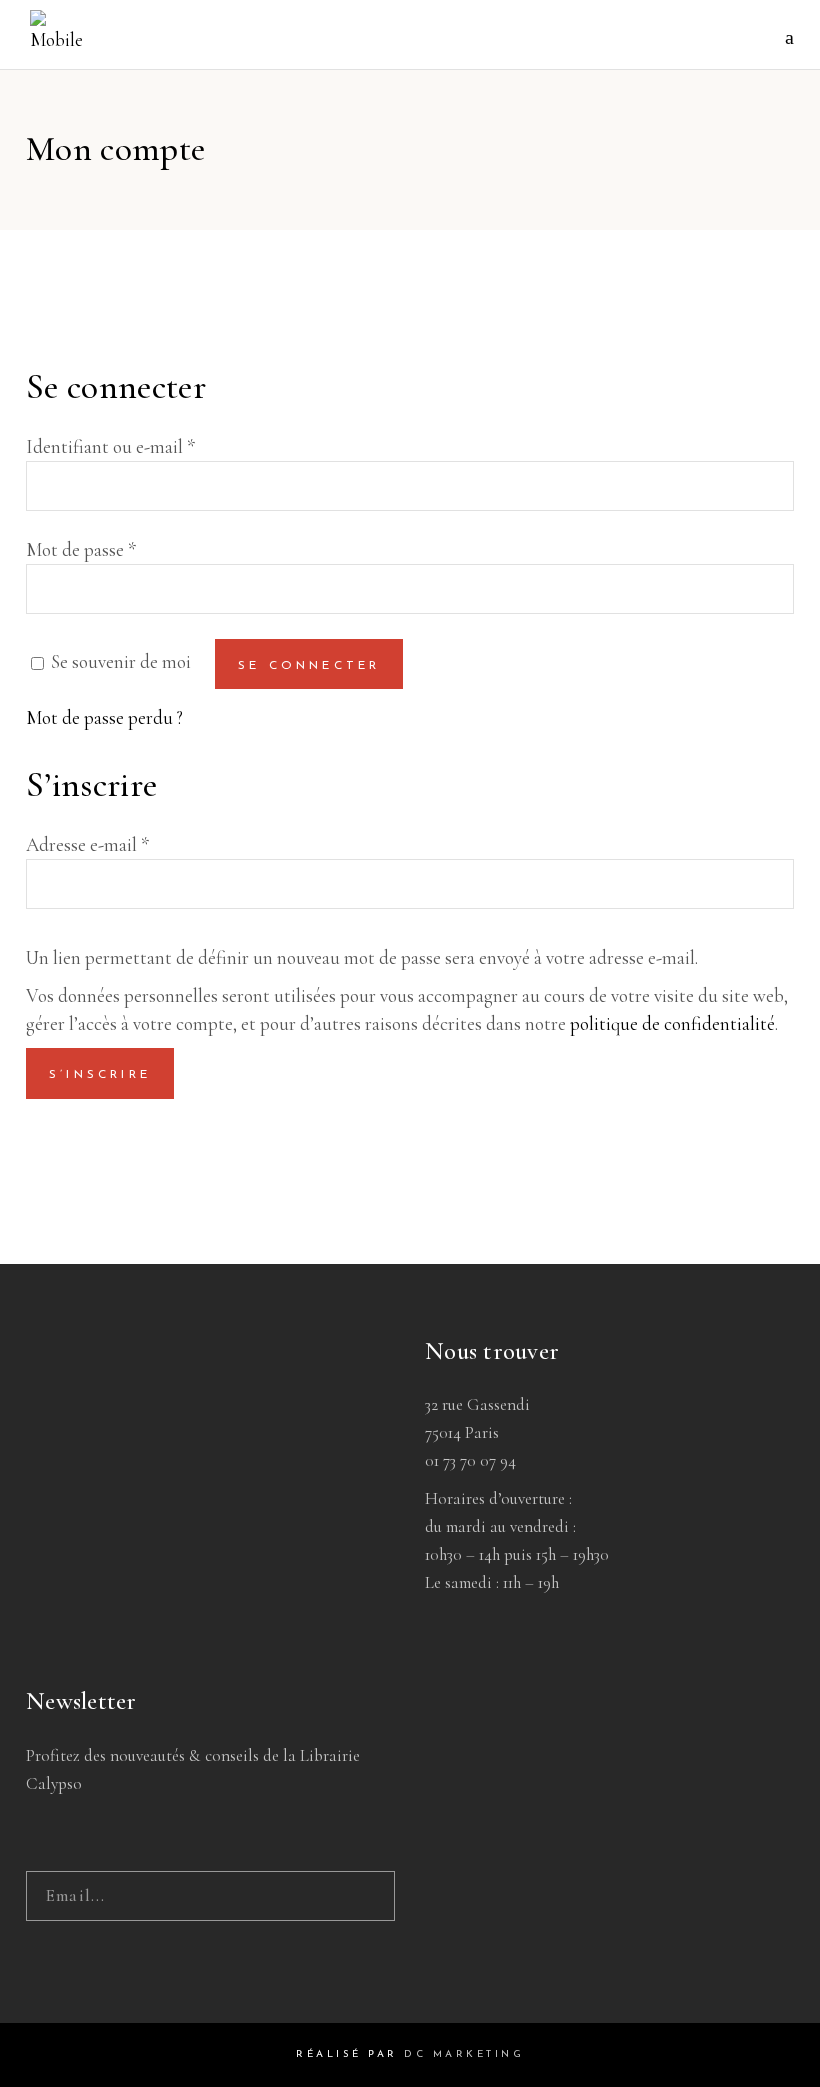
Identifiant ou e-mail (110, 446)
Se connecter (309, 666)
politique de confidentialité (672, 1023)
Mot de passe (81, 549)
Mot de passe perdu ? (104, 717)
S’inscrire (100, 1075)
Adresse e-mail (87, 844)
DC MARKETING (464, 2054)
